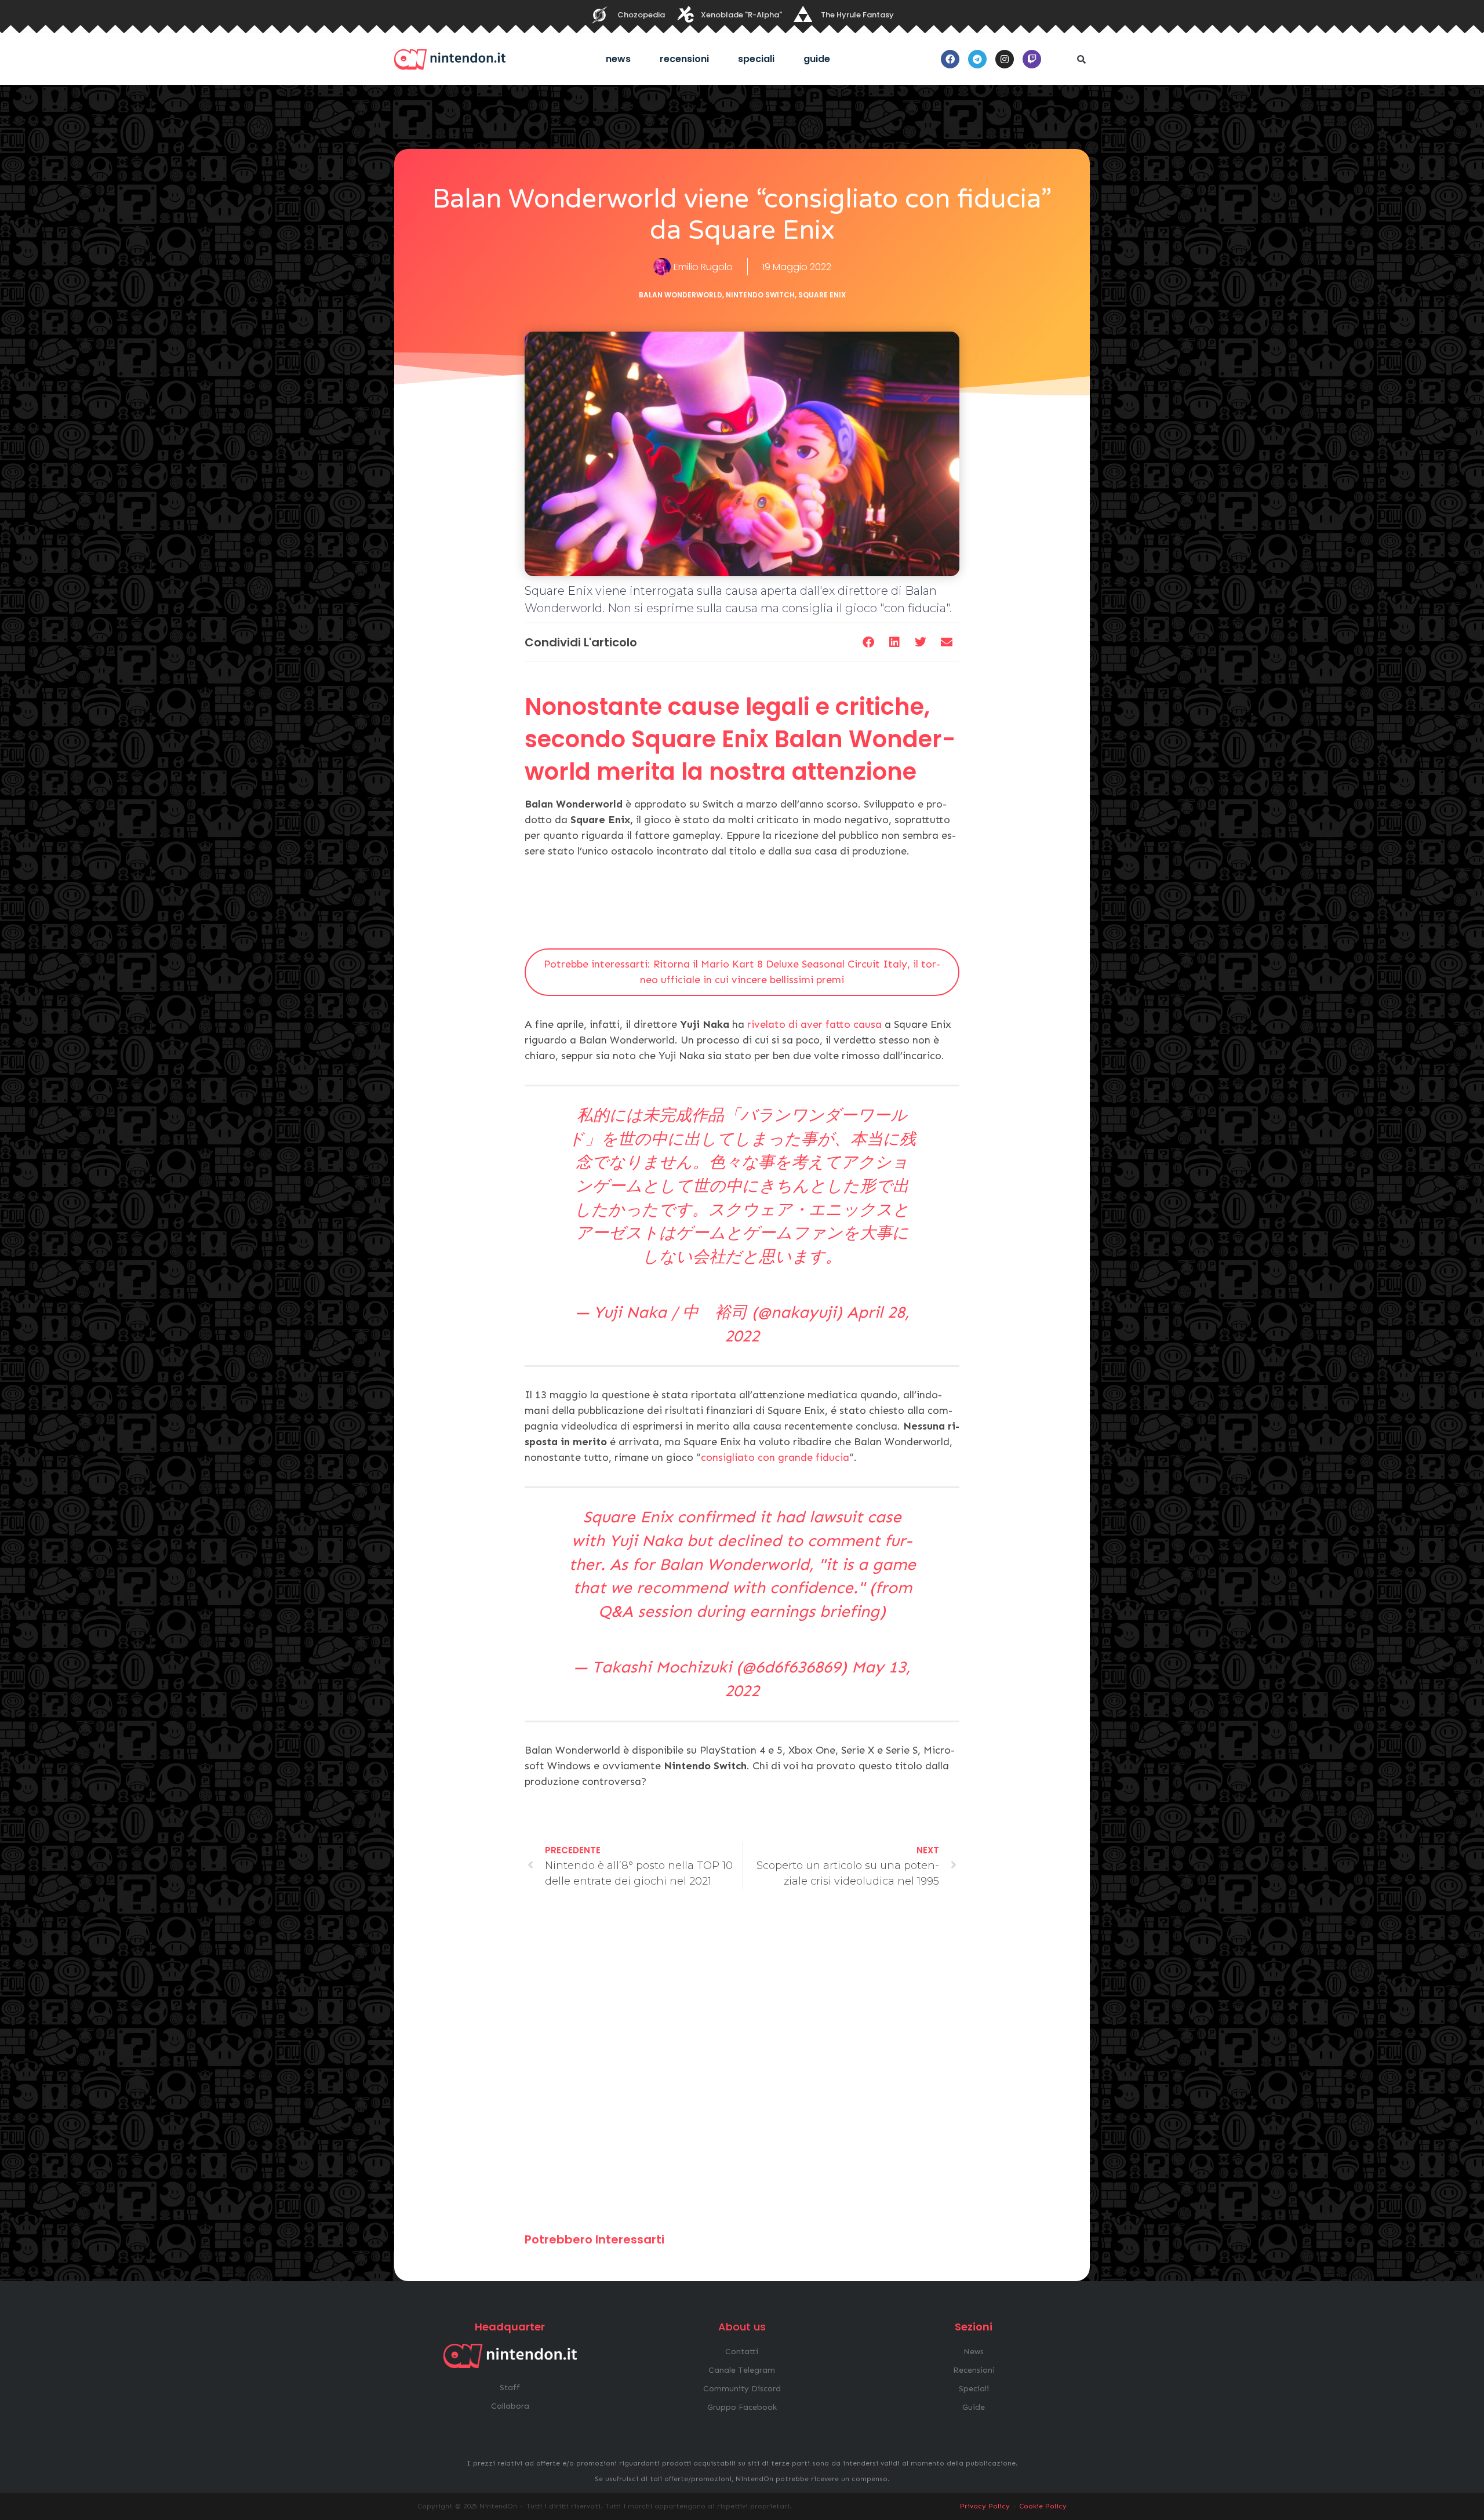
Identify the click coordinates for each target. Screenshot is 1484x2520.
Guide (817, 59)
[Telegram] (977, 59)
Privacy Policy (985, 2506)
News (618, 59)
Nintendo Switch (760, 295)
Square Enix (822, 295)
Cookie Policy (1043, 2506)
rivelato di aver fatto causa (814, 1024)
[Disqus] (742, 2066)
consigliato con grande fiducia (775, 1457)
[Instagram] (1005, 59)
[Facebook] (950, 59)
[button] (1081, 59)
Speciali (756, 59)
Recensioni (684, 59)
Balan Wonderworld (681, 295)
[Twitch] (1032, 59)
